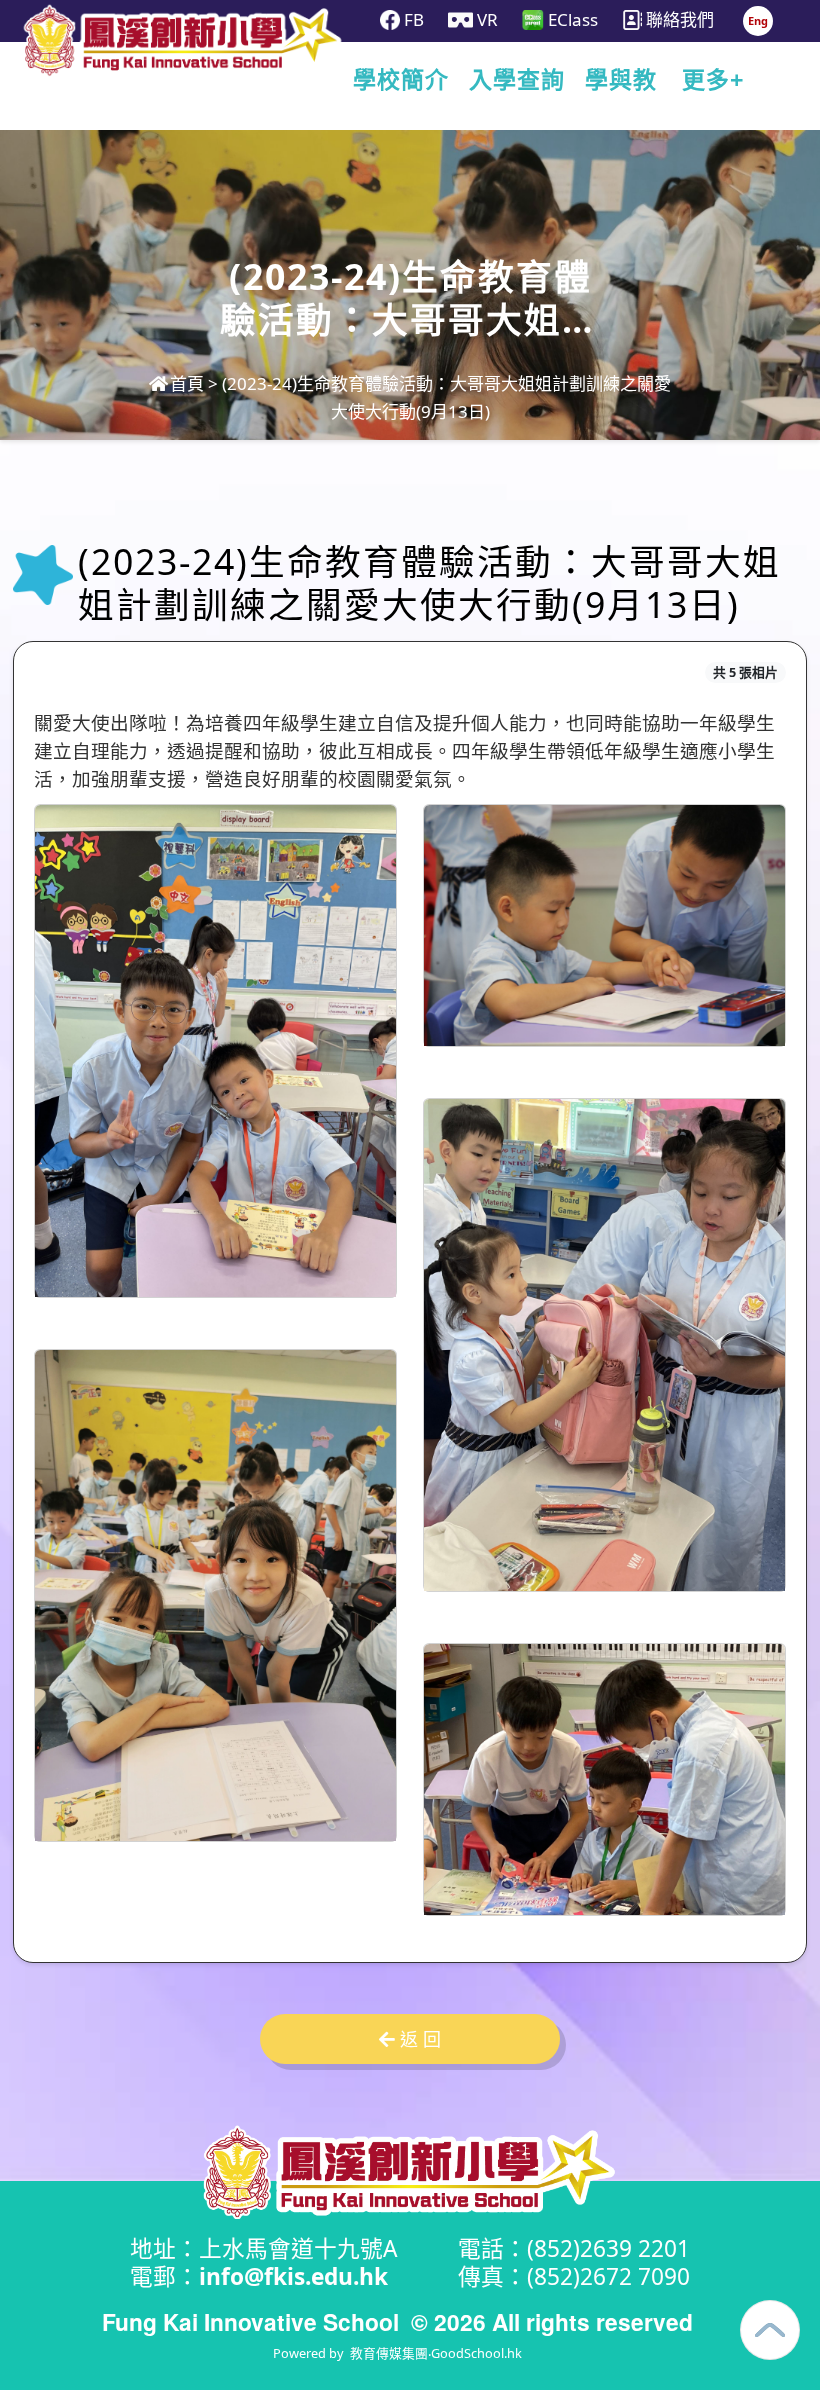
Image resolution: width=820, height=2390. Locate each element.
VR (485, 19)
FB (412, 19)
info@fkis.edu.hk (293, 2276)
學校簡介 (401, 80)
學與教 (621, 80)
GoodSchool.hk (476, 2353)
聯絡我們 (678, 19)
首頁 (187, 383)
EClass (571, 19)
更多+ (713, 80)
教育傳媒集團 (389, 2353)
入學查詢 (517, 80)
